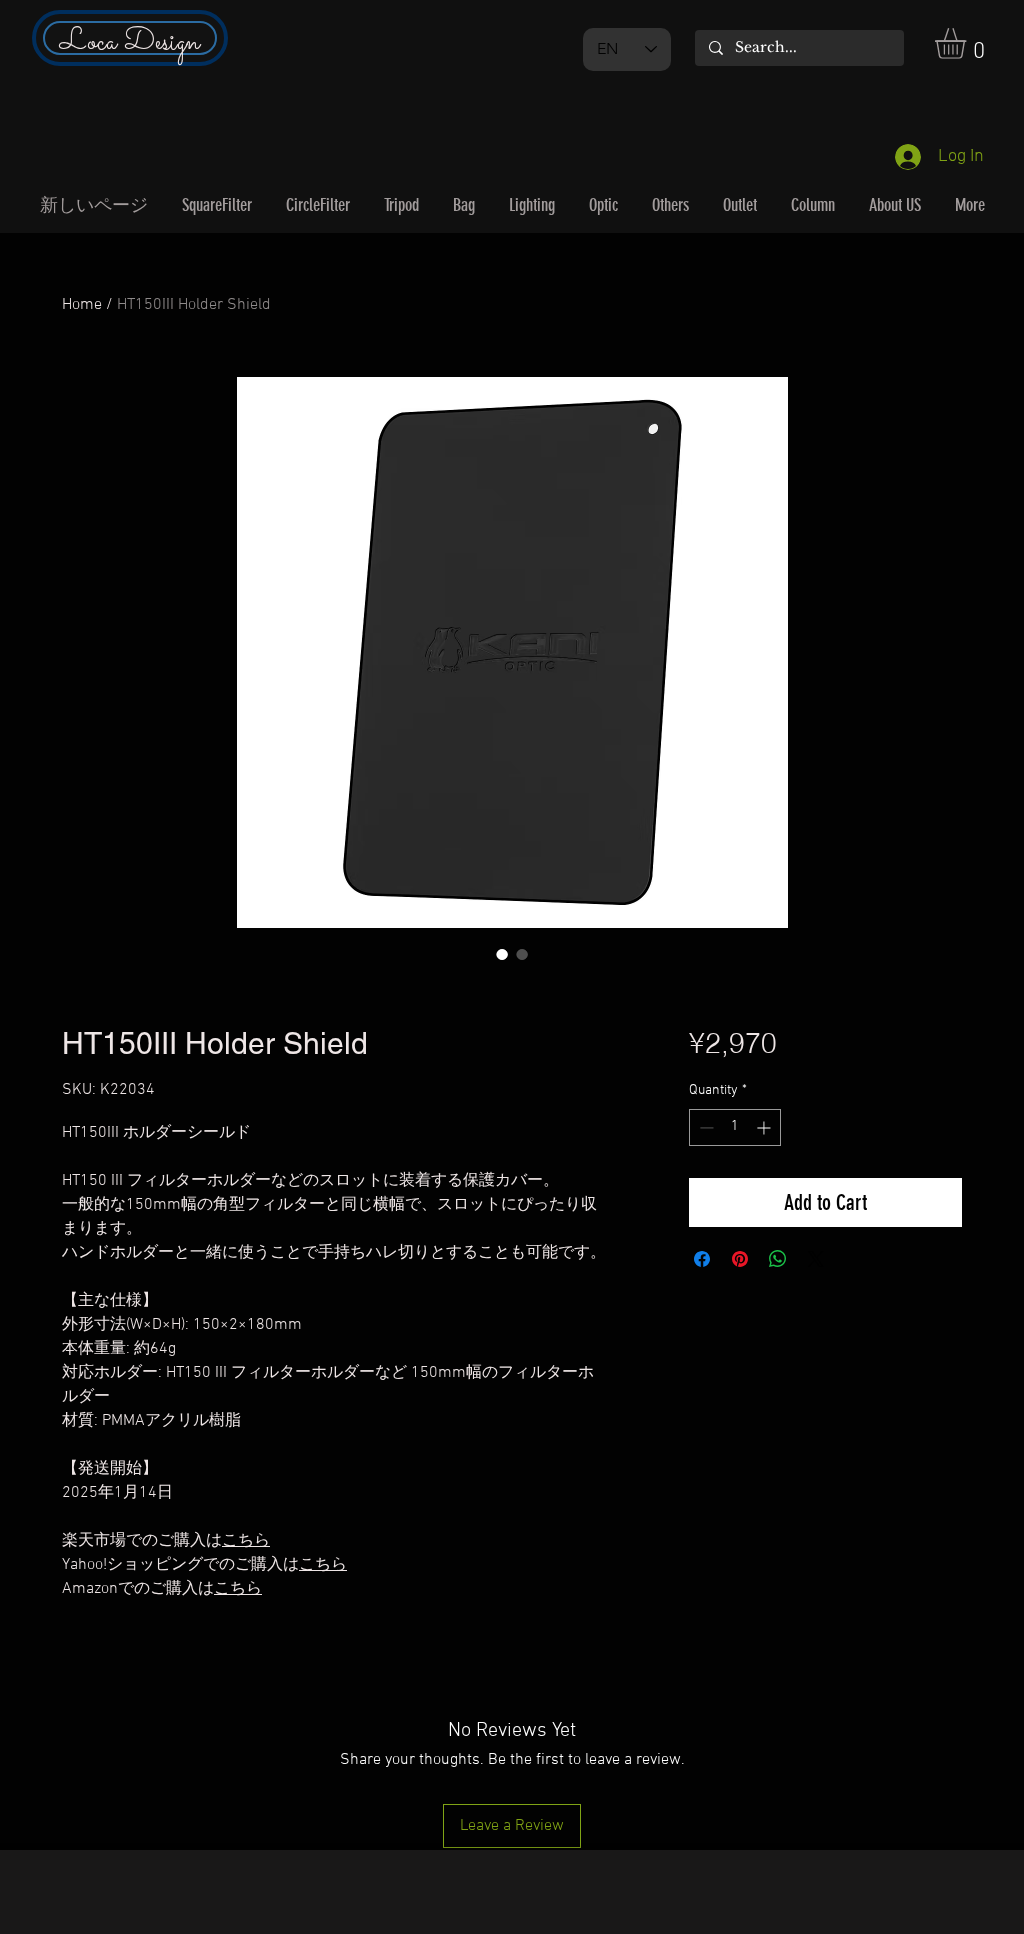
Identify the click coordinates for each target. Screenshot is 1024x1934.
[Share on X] (816, 1259)
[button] (968, 43)
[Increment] (765, 1127)
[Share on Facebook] (702, 1259)
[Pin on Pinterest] (740, 1259)
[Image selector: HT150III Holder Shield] (502, 954)
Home (82, 305)
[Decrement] (704, 1127)
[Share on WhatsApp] (778, 1259)
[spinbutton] (735, 1127)
